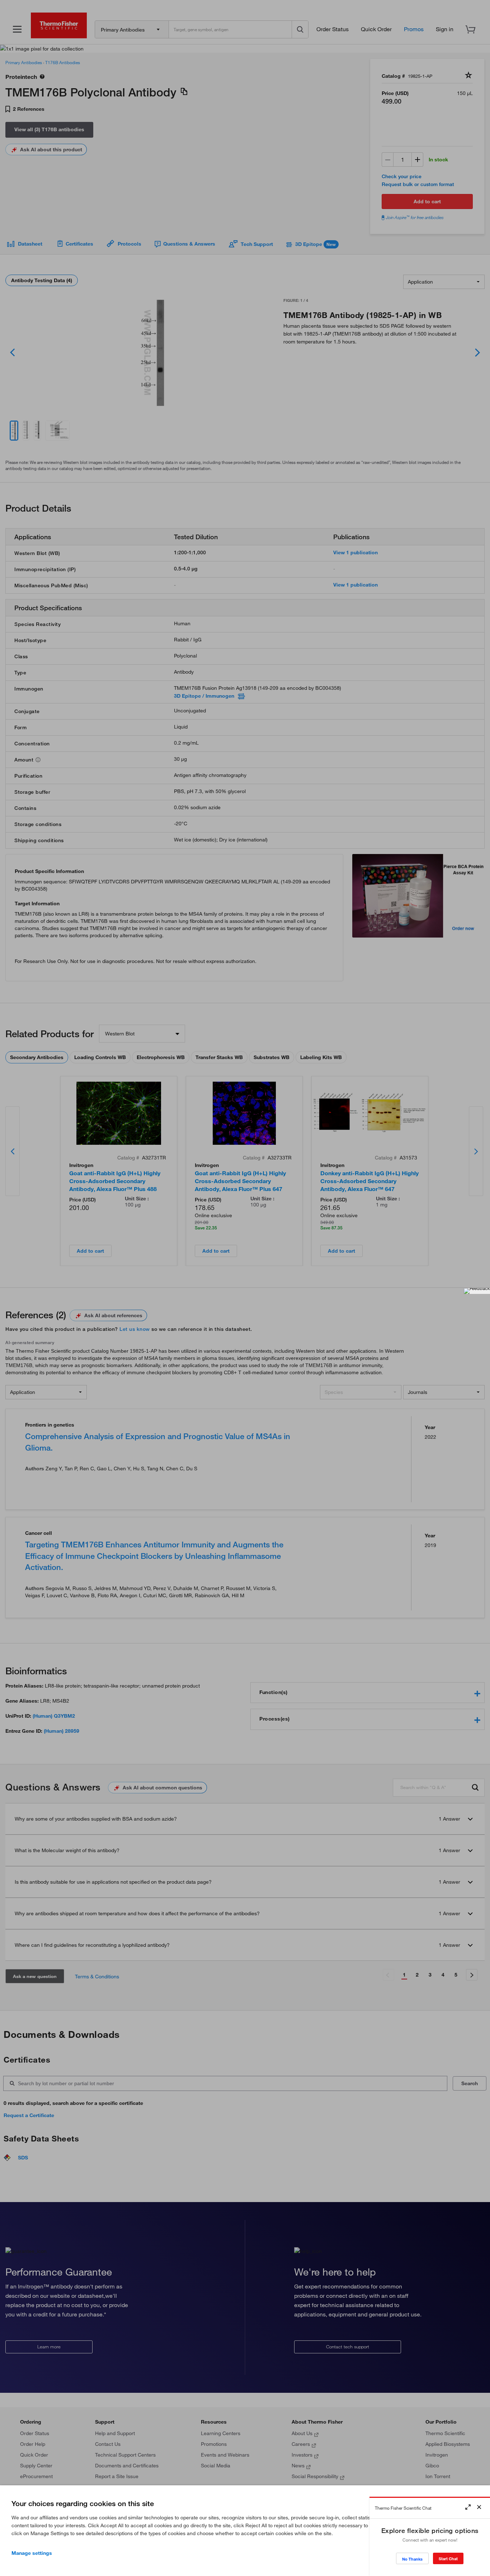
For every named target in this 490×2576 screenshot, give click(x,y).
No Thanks (412, 2559)
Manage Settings (32, 2553)
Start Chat (448, 2559)
